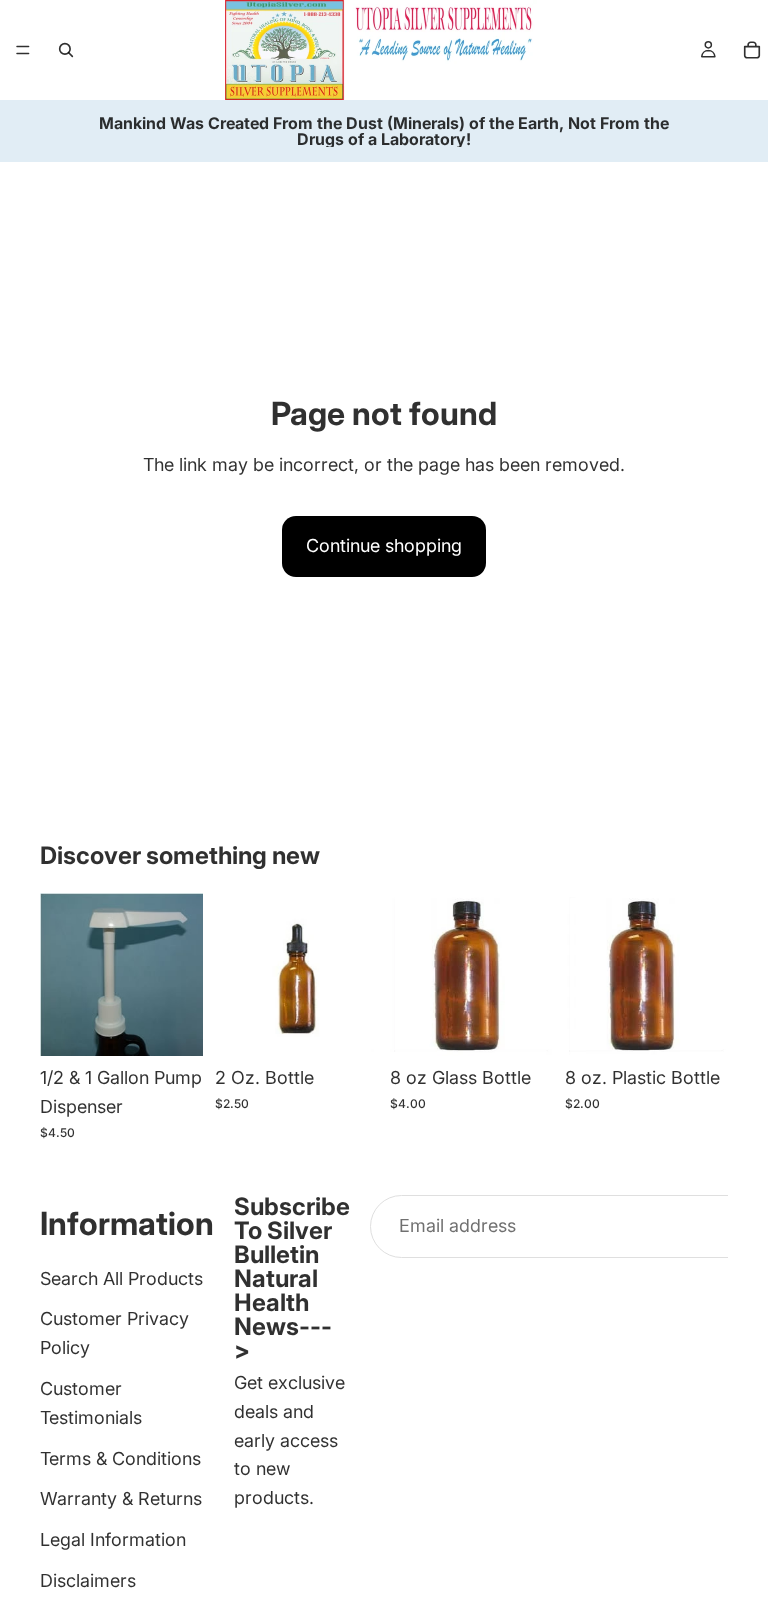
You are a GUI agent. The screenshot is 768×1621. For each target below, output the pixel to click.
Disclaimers (88, 1580)
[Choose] (347, 1025)
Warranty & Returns (121, 1498)
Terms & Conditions (120, 1457)
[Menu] (23, 50)
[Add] (172, 1025)
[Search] (66, 50)
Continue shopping (384, 545)
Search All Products (121, 1277)
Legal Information (113, 1539)
